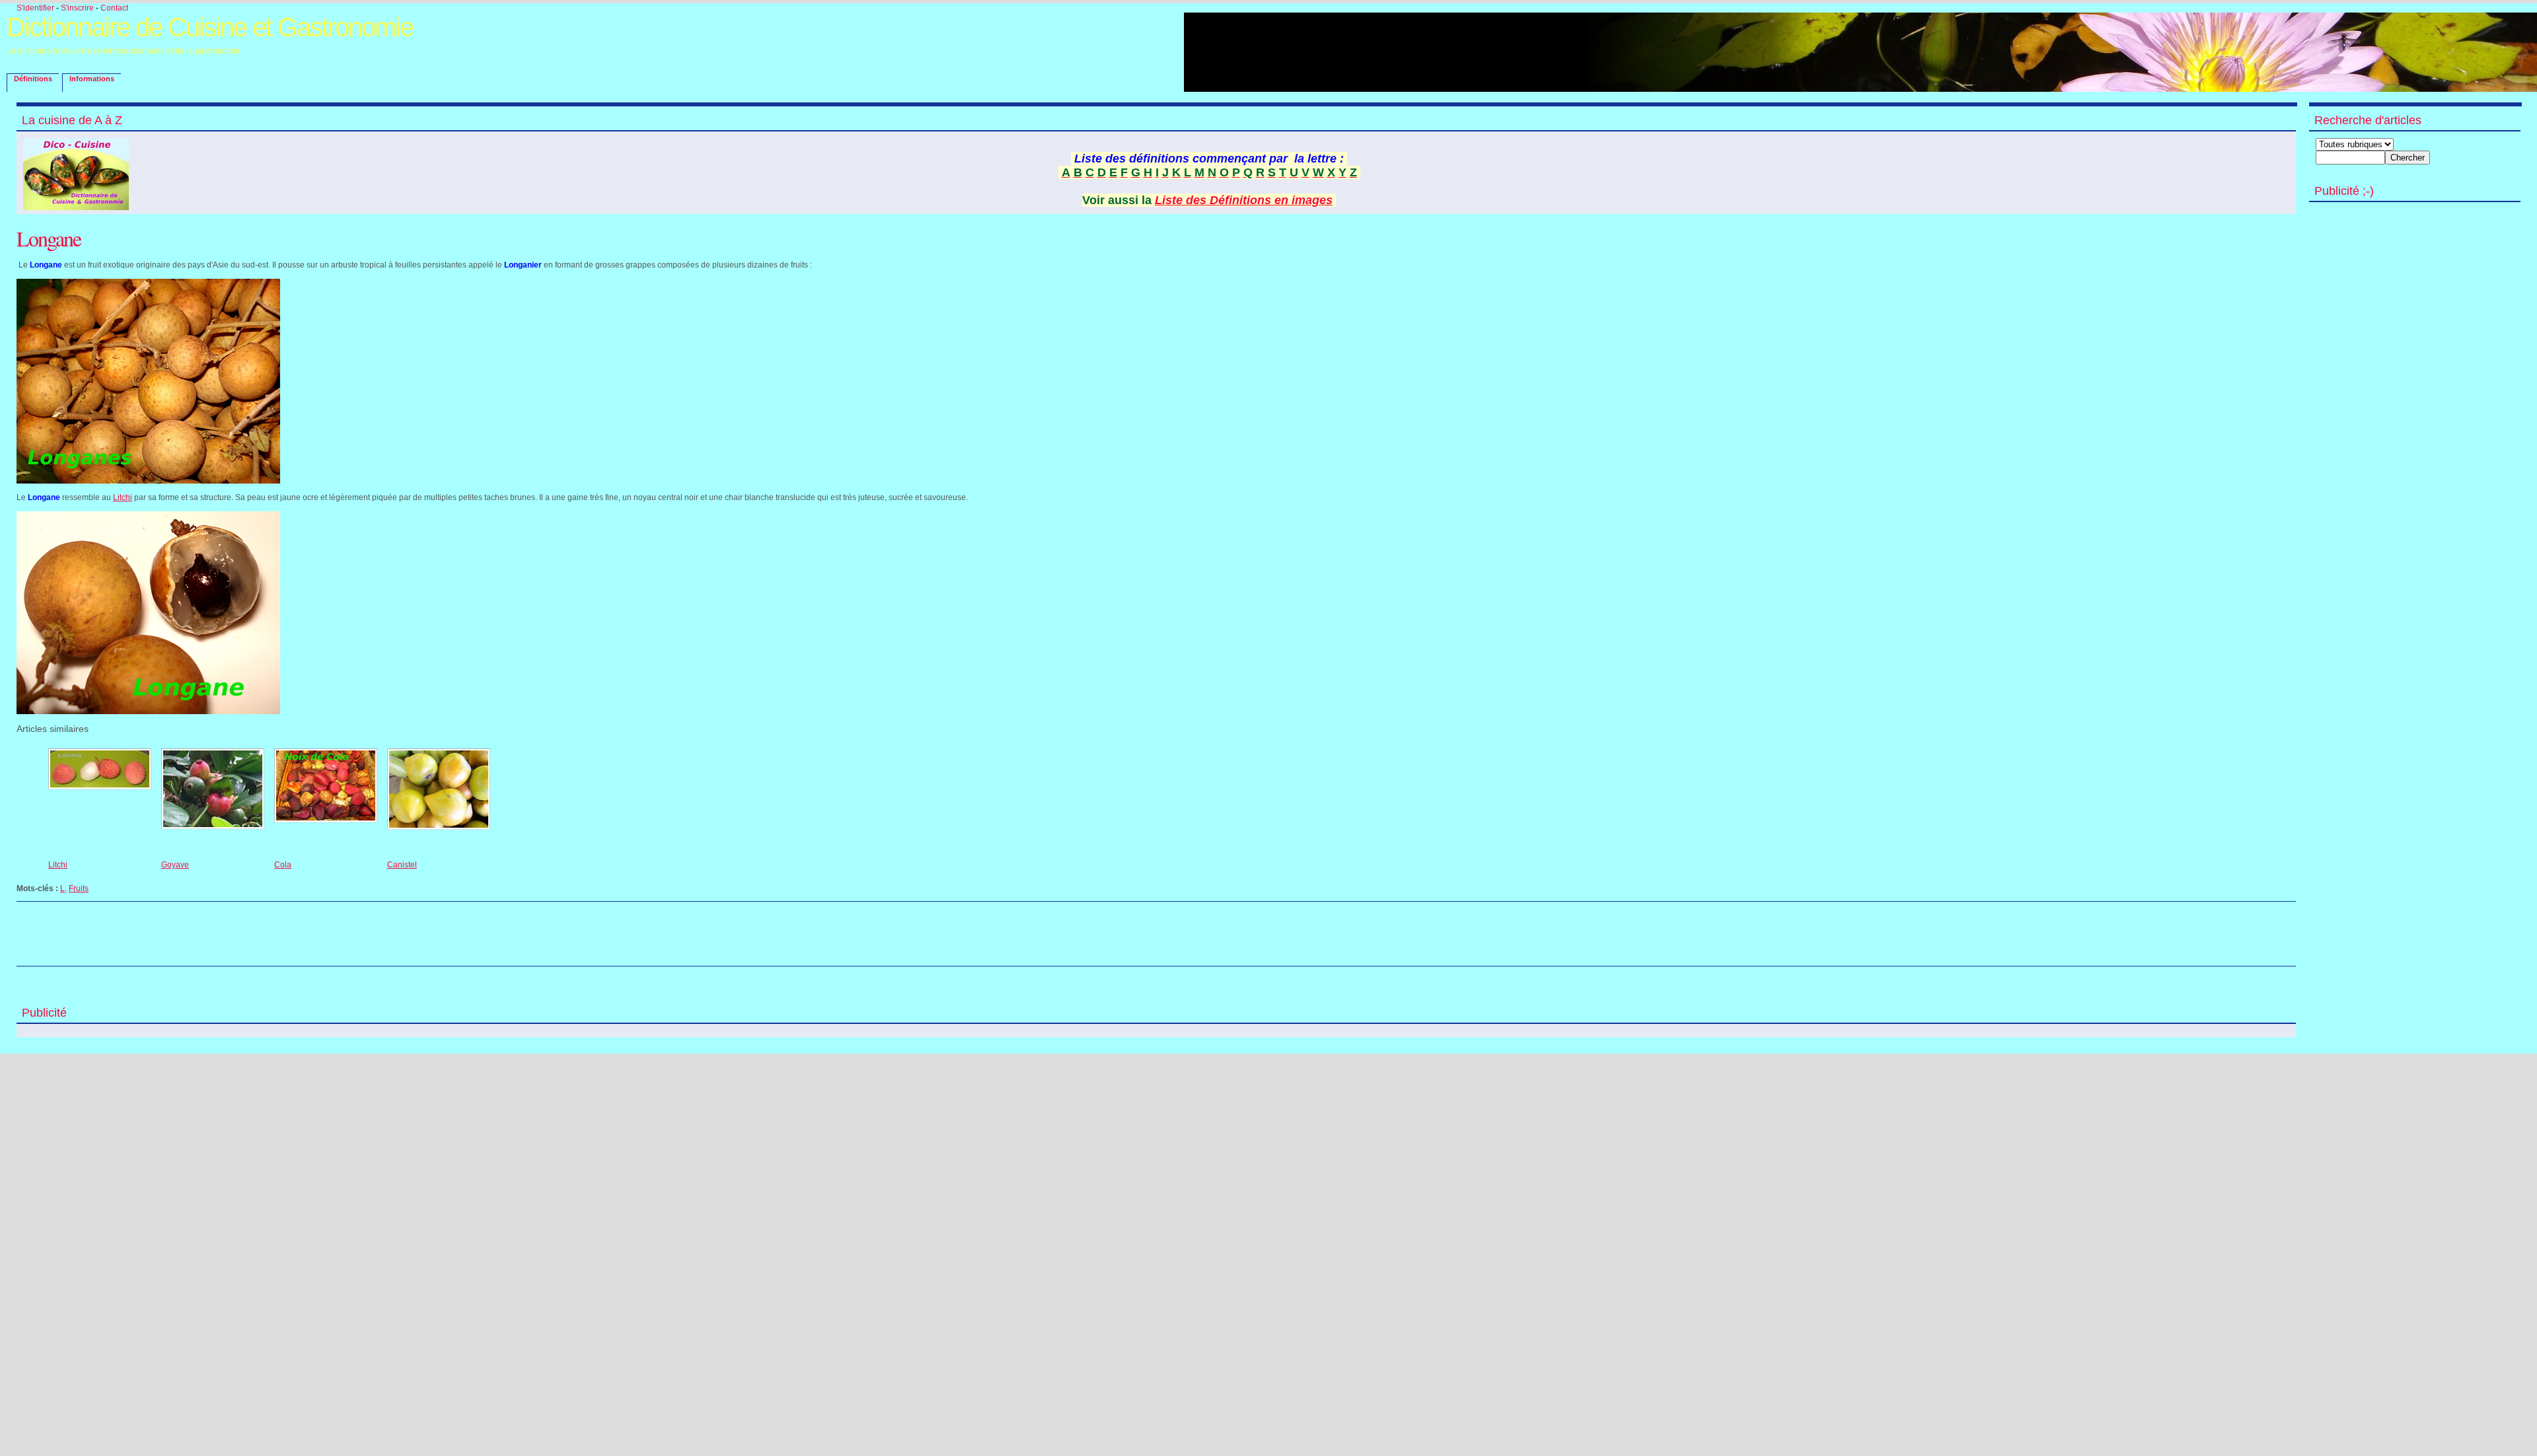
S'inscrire (77, 8)
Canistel (402, 865)
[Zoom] (148, 481)
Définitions (33, 79)
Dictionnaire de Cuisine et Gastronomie (210, 27)
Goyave (175, 865)
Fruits (79, 889)
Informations (92, 79)
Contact (114, 8)
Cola (283, 865)
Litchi (123, 497)
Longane (49, 238)
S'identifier (35, 8)
